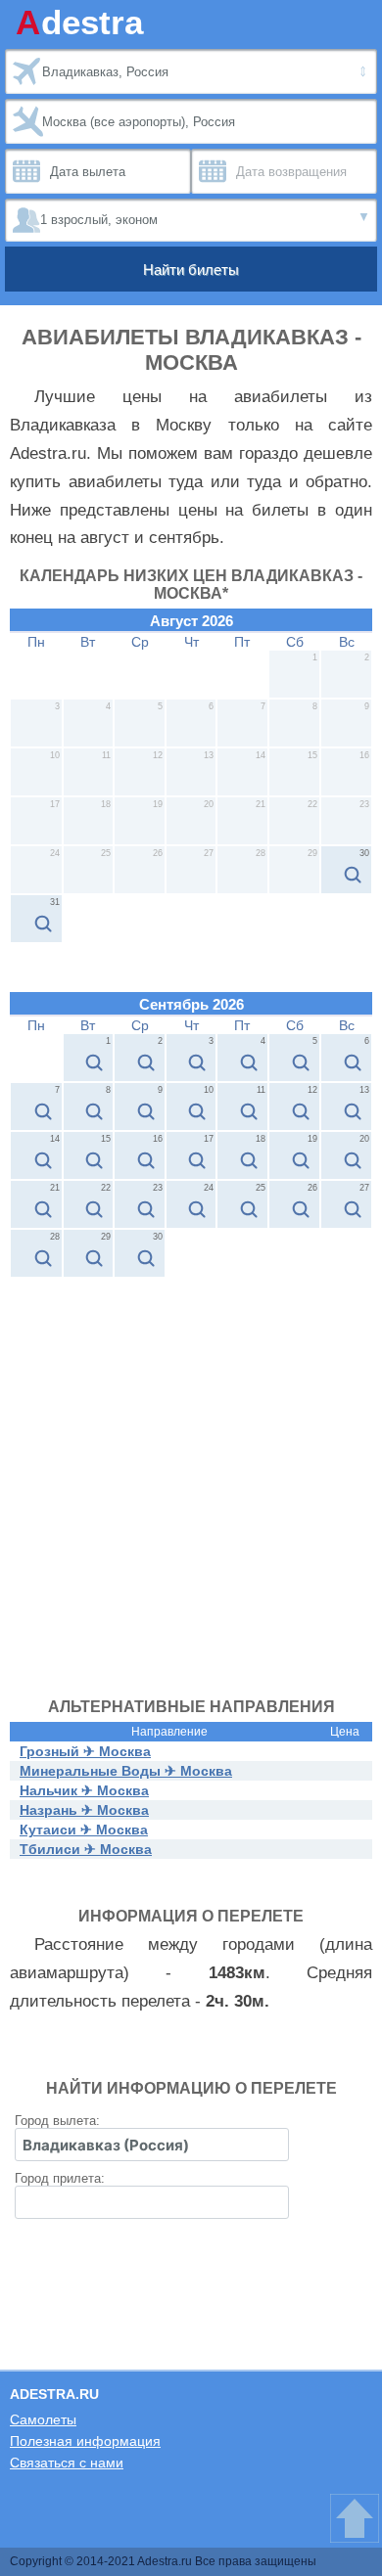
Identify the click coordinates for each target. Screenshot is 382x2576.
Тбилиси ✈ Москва (86, 1849)
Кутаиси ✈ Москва (84, 1830)
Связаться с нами (67, 2463)
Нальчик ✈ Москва (84, 1790)
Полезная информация (85, 2441)
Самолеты (43, 2419)
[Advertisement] (191, 1478)
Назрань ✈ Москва (84, 1810)
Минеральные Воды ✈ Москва (126, 1771)
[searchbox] (152, 2145)
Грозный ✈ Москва (85, 1751)
